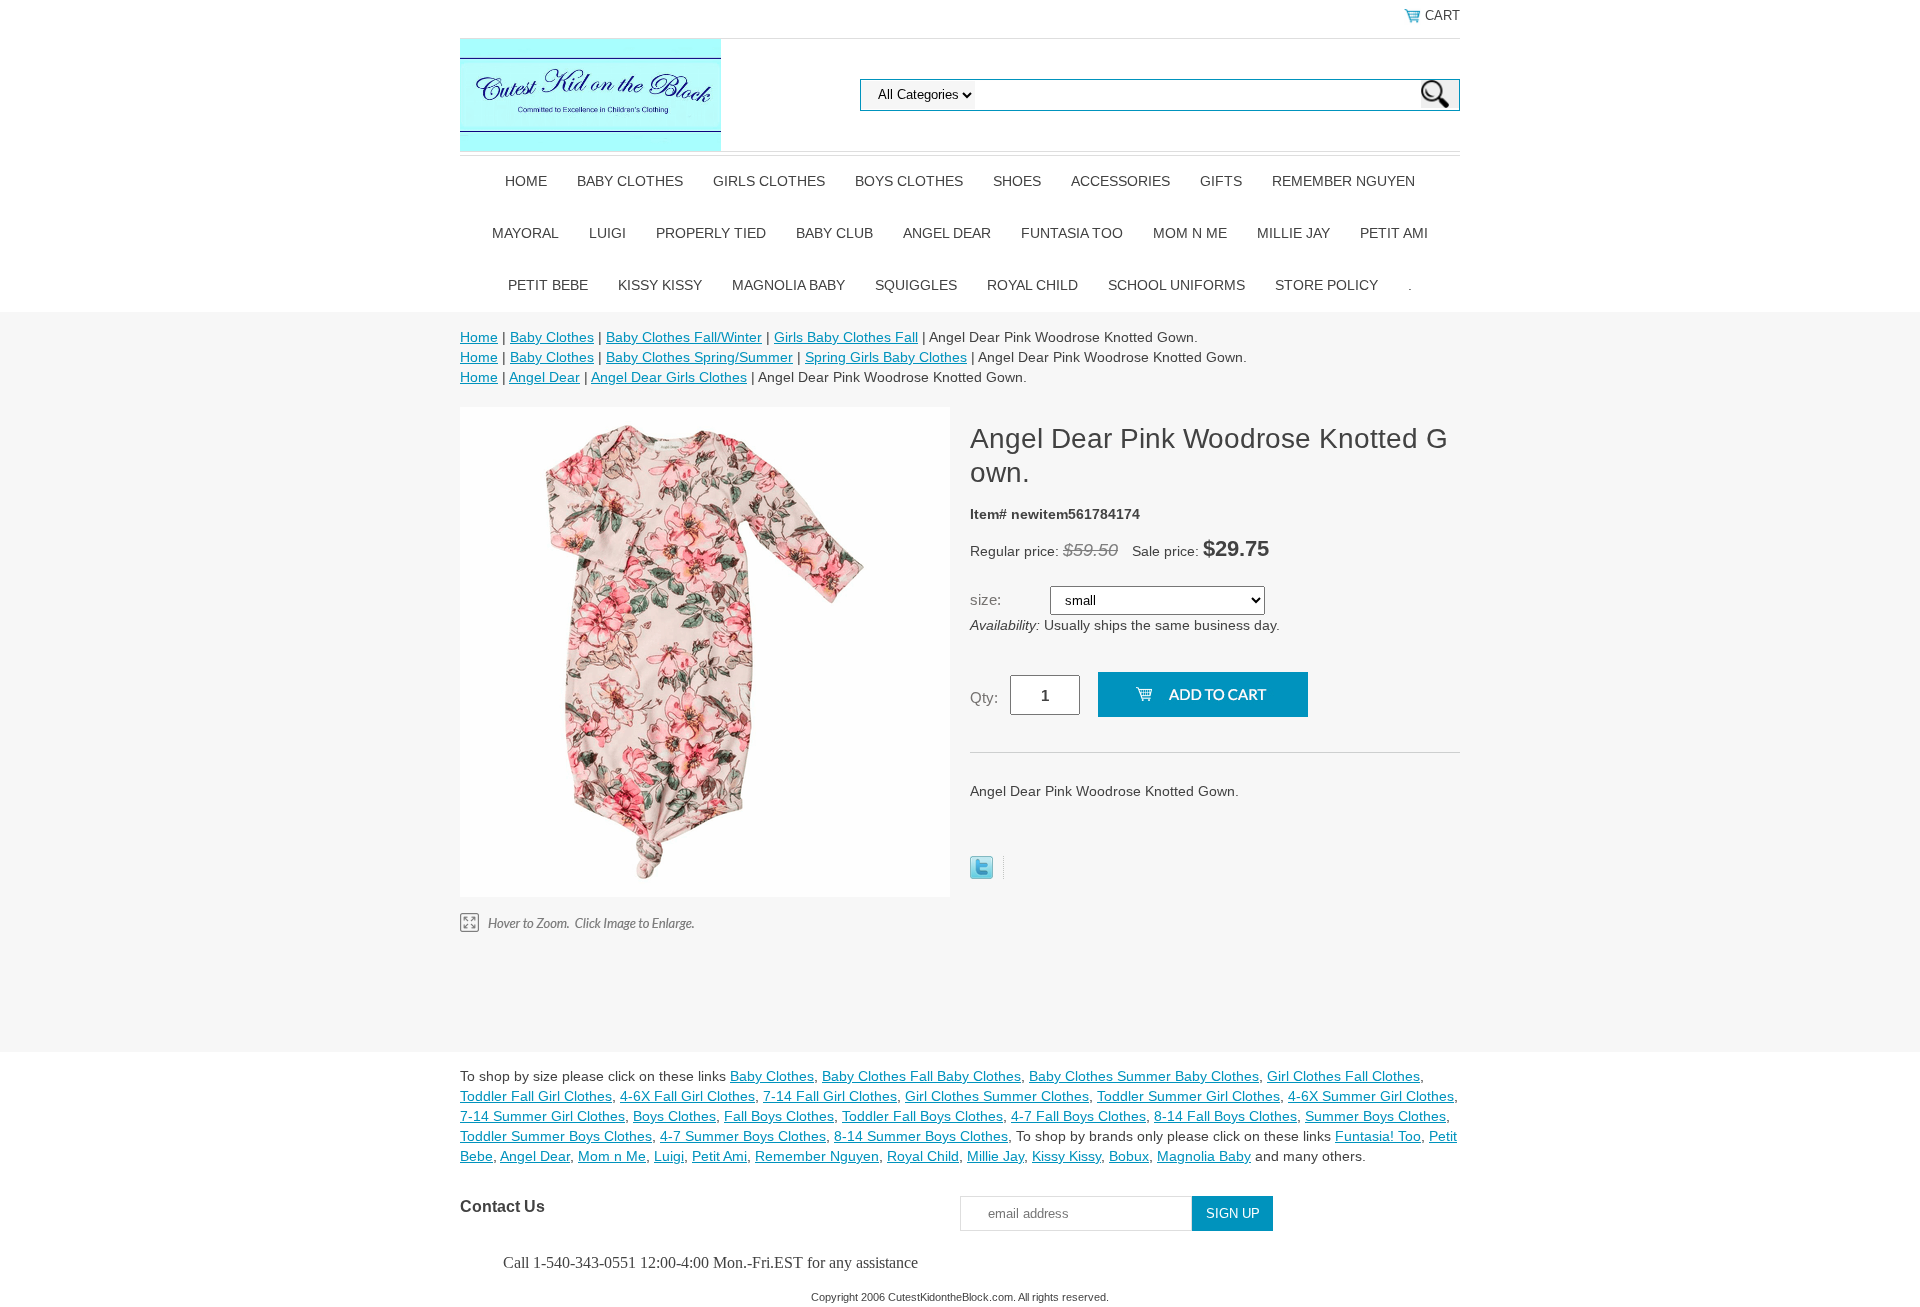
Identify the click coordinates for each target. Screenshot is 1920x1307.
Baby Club (834, 233)
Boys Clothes (909, 181)
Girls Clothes (769, 181)
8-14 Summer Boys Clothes (921, 1136)
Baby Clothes (630, 181)
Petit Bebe (548, 285)
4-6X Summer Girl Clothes (1371, 1096)
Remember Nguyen (1343, 181)
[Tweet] (981, 874)
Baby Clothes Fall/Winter (684, 337)
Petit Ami (1394, 233)
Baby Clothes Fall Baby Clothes (921, 1076)
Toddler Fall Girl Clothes (536, 1096)
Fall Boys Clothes (779, 1116)
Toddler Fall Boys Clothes (922, 1116)
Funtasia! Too (1378, 1136)
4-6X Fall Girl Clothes (687, 1096)
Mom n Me (1190, 233)
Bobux (1129, 1156)
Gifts (1221, 181)
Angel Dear (947, 233)
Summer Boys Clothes (1375, 1116)
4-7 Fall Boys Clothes (1078, 1116)
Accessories (1120, 181)
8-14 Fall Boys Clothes (1225, 1116)
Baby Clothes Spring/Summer (699, 357)
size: (987, 599)
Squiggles (916, 285)
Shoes (1017, 181)
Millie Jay (1293, 233)
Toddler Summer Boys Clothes (556, 1136)
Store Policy (1326, 285)
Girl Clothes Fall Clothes (1343, 1076)
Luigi (607, 233)
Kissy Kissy (660, 285)
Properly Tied (711, 233)
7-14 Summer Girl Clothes (542, 1116)
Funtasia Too (1072, 233)
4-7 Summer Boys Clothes (743, 1136)
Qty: (984, 697)
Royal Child (1032, 285)
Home (526, 181)
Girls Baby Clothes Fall (846, 337)
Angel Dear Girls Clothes (669, 377)
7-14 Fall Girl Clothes (830, 1096)
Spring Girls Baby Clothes (886, 357)
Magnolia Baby (788, 285)
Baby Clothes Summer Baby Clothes (1144, 1076)
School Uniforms (1176, 285)
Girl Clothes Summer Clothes (997, 1096)
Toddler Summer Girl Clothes (1188, 1096)
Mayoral (525, 233)
